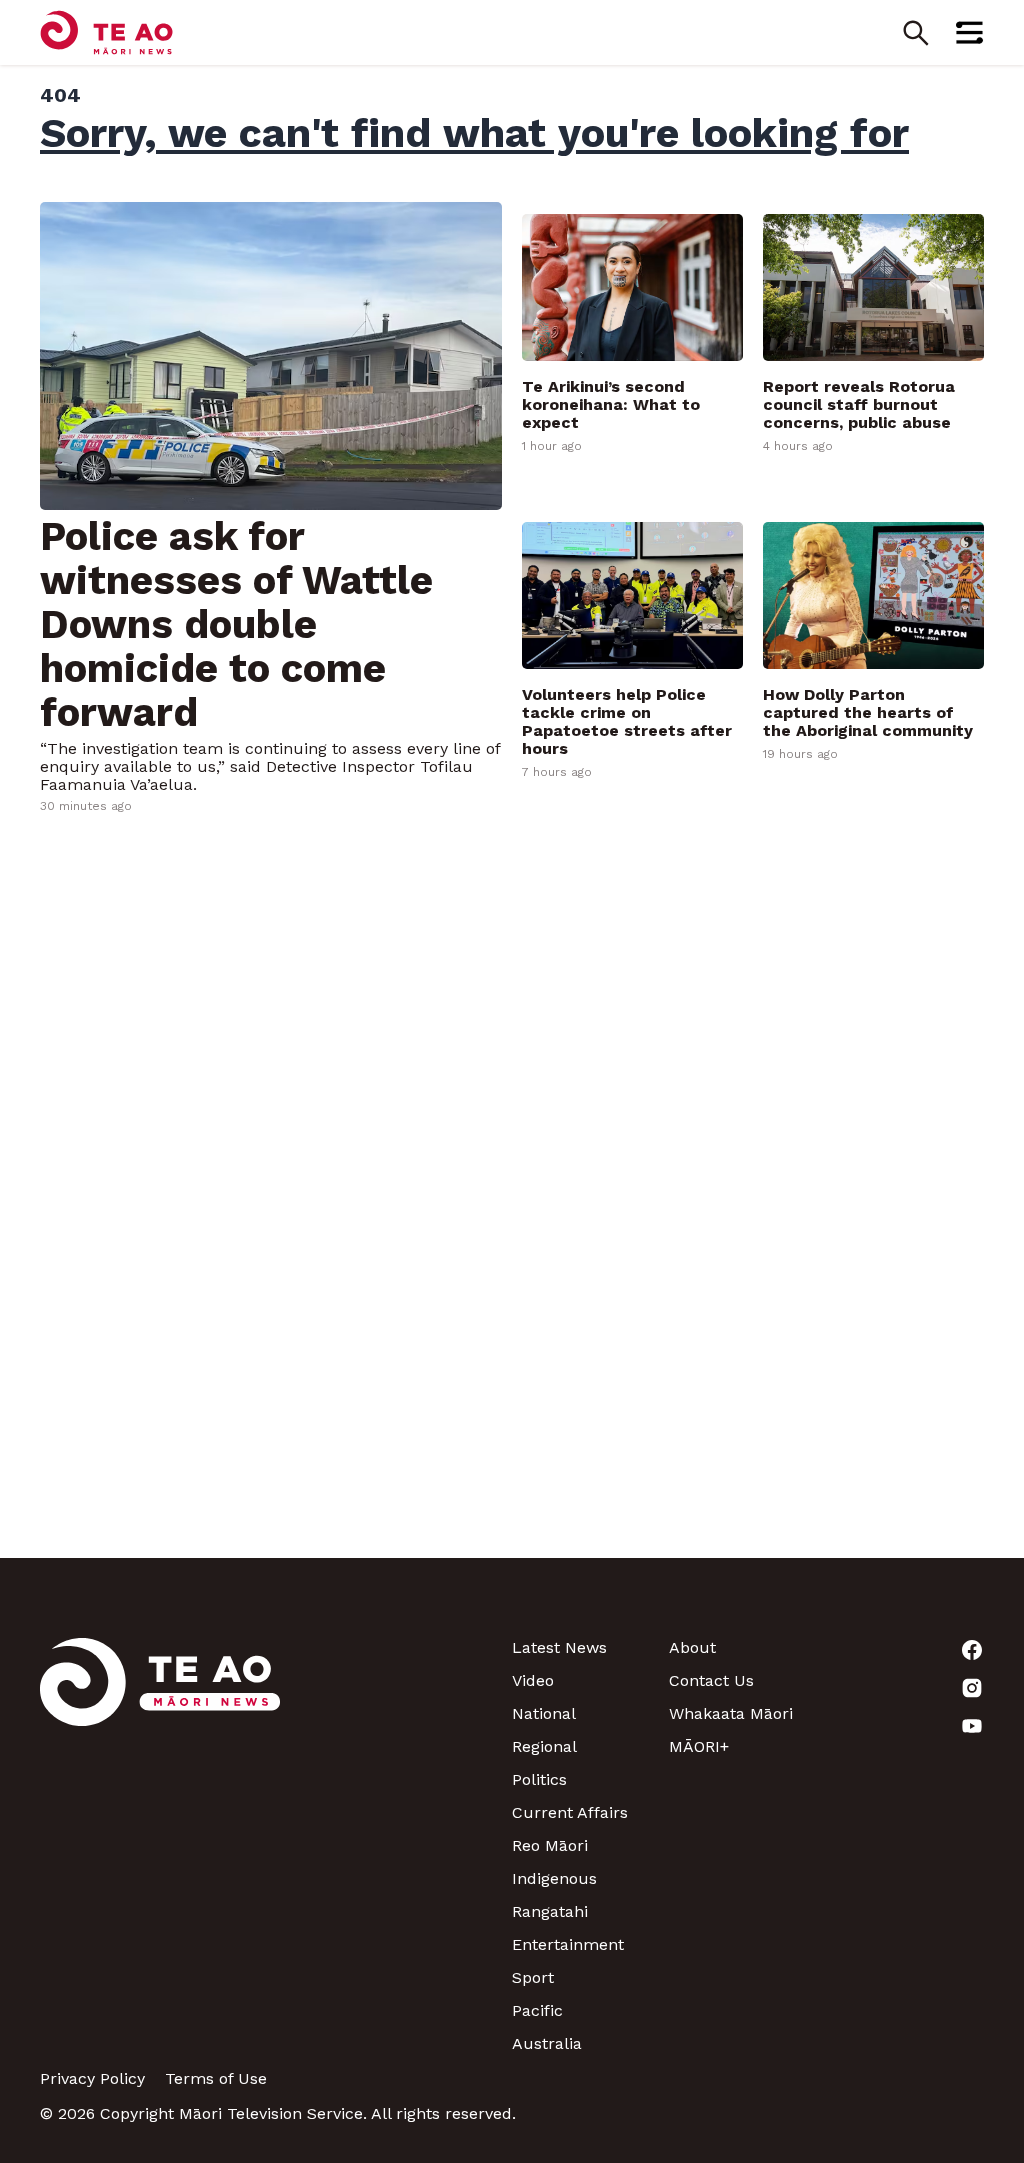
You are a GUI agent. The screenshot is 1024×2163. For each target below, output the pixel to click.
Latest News (559, 1647)
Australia (547, 2043)
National (544, 1713)
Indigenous (554, 1878)
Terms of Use (216, 2078)
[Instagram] (905, 1688)
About (692, 1647)
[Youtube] (905, 1726)
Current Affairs (570, 1812)
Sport (533, 1977)
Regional (544, 1746)
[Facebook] (905, 1650)
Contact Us (711, 1680)
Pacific (537, 2010)
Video (533, 1680)
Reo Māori (550, 1845)
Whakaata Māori (731, 1713)
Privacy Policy (92, 2078)
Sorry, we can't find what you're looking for (474, 133)
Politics (539, 1779)
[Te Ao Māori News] (160, 1845)
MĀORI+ (699, 1746)
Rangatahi (550, 1911)
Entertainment (568, 1944)
